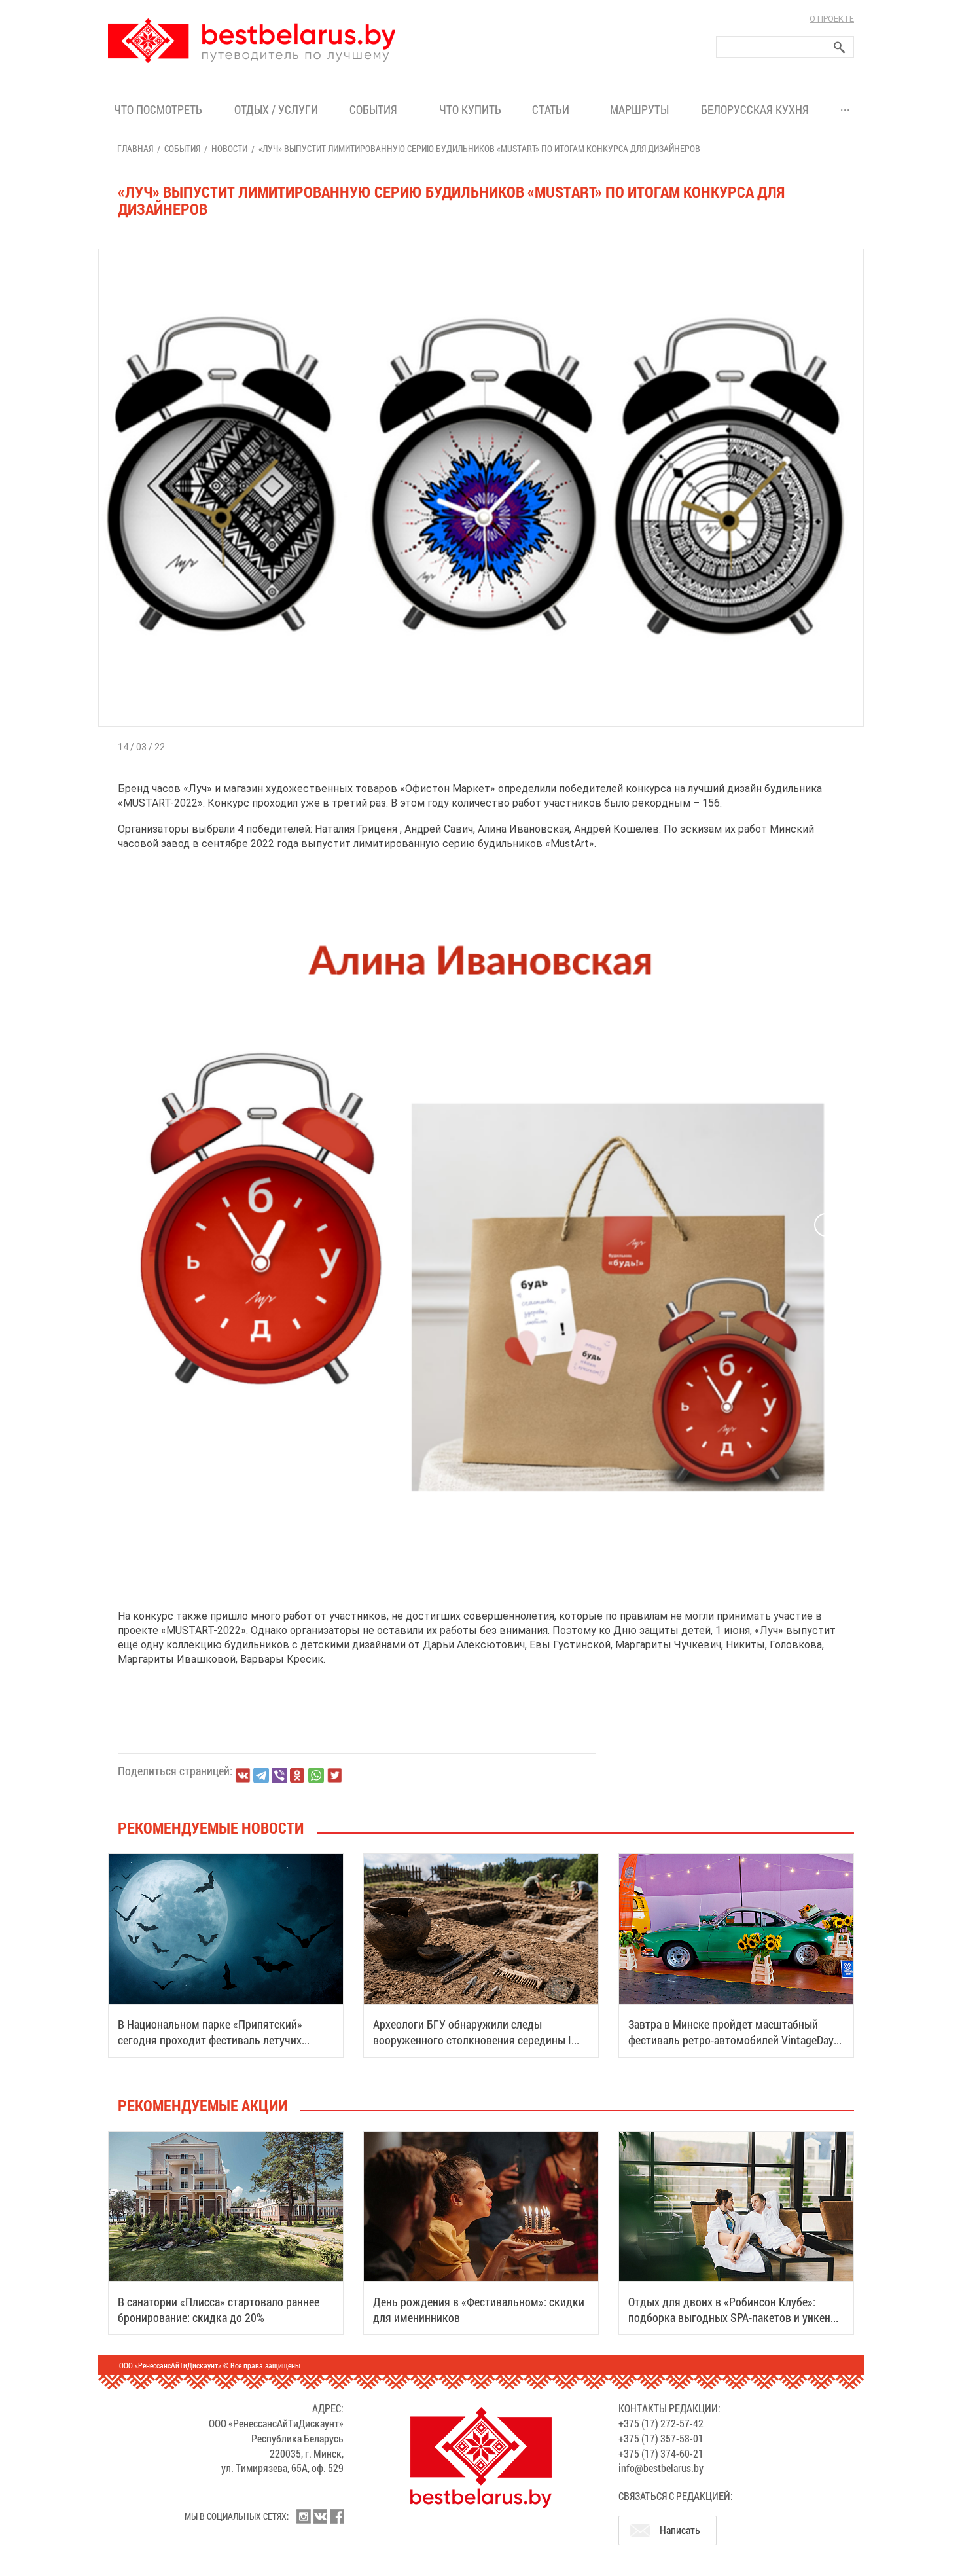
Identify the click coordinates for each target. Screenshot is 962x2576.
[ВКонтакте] (243, 1775)
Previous (136, 1225)
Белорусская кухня (755, 109)
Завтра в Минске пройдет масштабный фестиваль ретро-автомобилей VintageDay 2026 (731, 2040)
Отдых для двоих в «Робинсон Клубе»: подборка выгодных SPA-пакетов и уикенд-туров (734, 2317)
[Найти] (840, 47)
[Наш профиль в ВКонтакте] (320, 2516)
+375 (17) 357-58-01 (661, 2438)
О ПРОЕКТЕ (832, 19)
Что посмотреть (158, 109)
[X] (334, 1775)
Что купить (470, 109)
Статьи (553, 109)
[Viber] (279, 1775)
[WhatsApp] (316, 1775)
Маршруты (639, 109)
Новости (229, 148)
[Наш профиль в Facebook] (336, 2516)
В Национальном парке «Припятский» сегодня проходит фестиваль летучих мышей (210, 2040)
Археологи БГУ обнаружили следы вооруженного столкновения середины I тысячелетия (472, 2040)
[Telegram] (261, 1775)
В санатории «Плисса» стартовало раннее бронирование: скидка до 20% (219, 2310)
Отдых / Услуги (276, 109)
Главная (135, 148)
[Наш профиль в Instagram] (304, 2516)
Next (826, 1225)
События (376, 109)
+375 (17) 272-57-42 (661, 2423)
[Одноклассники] (298, 1776)
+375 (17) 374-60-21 (661, 2453)
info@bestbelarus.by (661, 2468)
